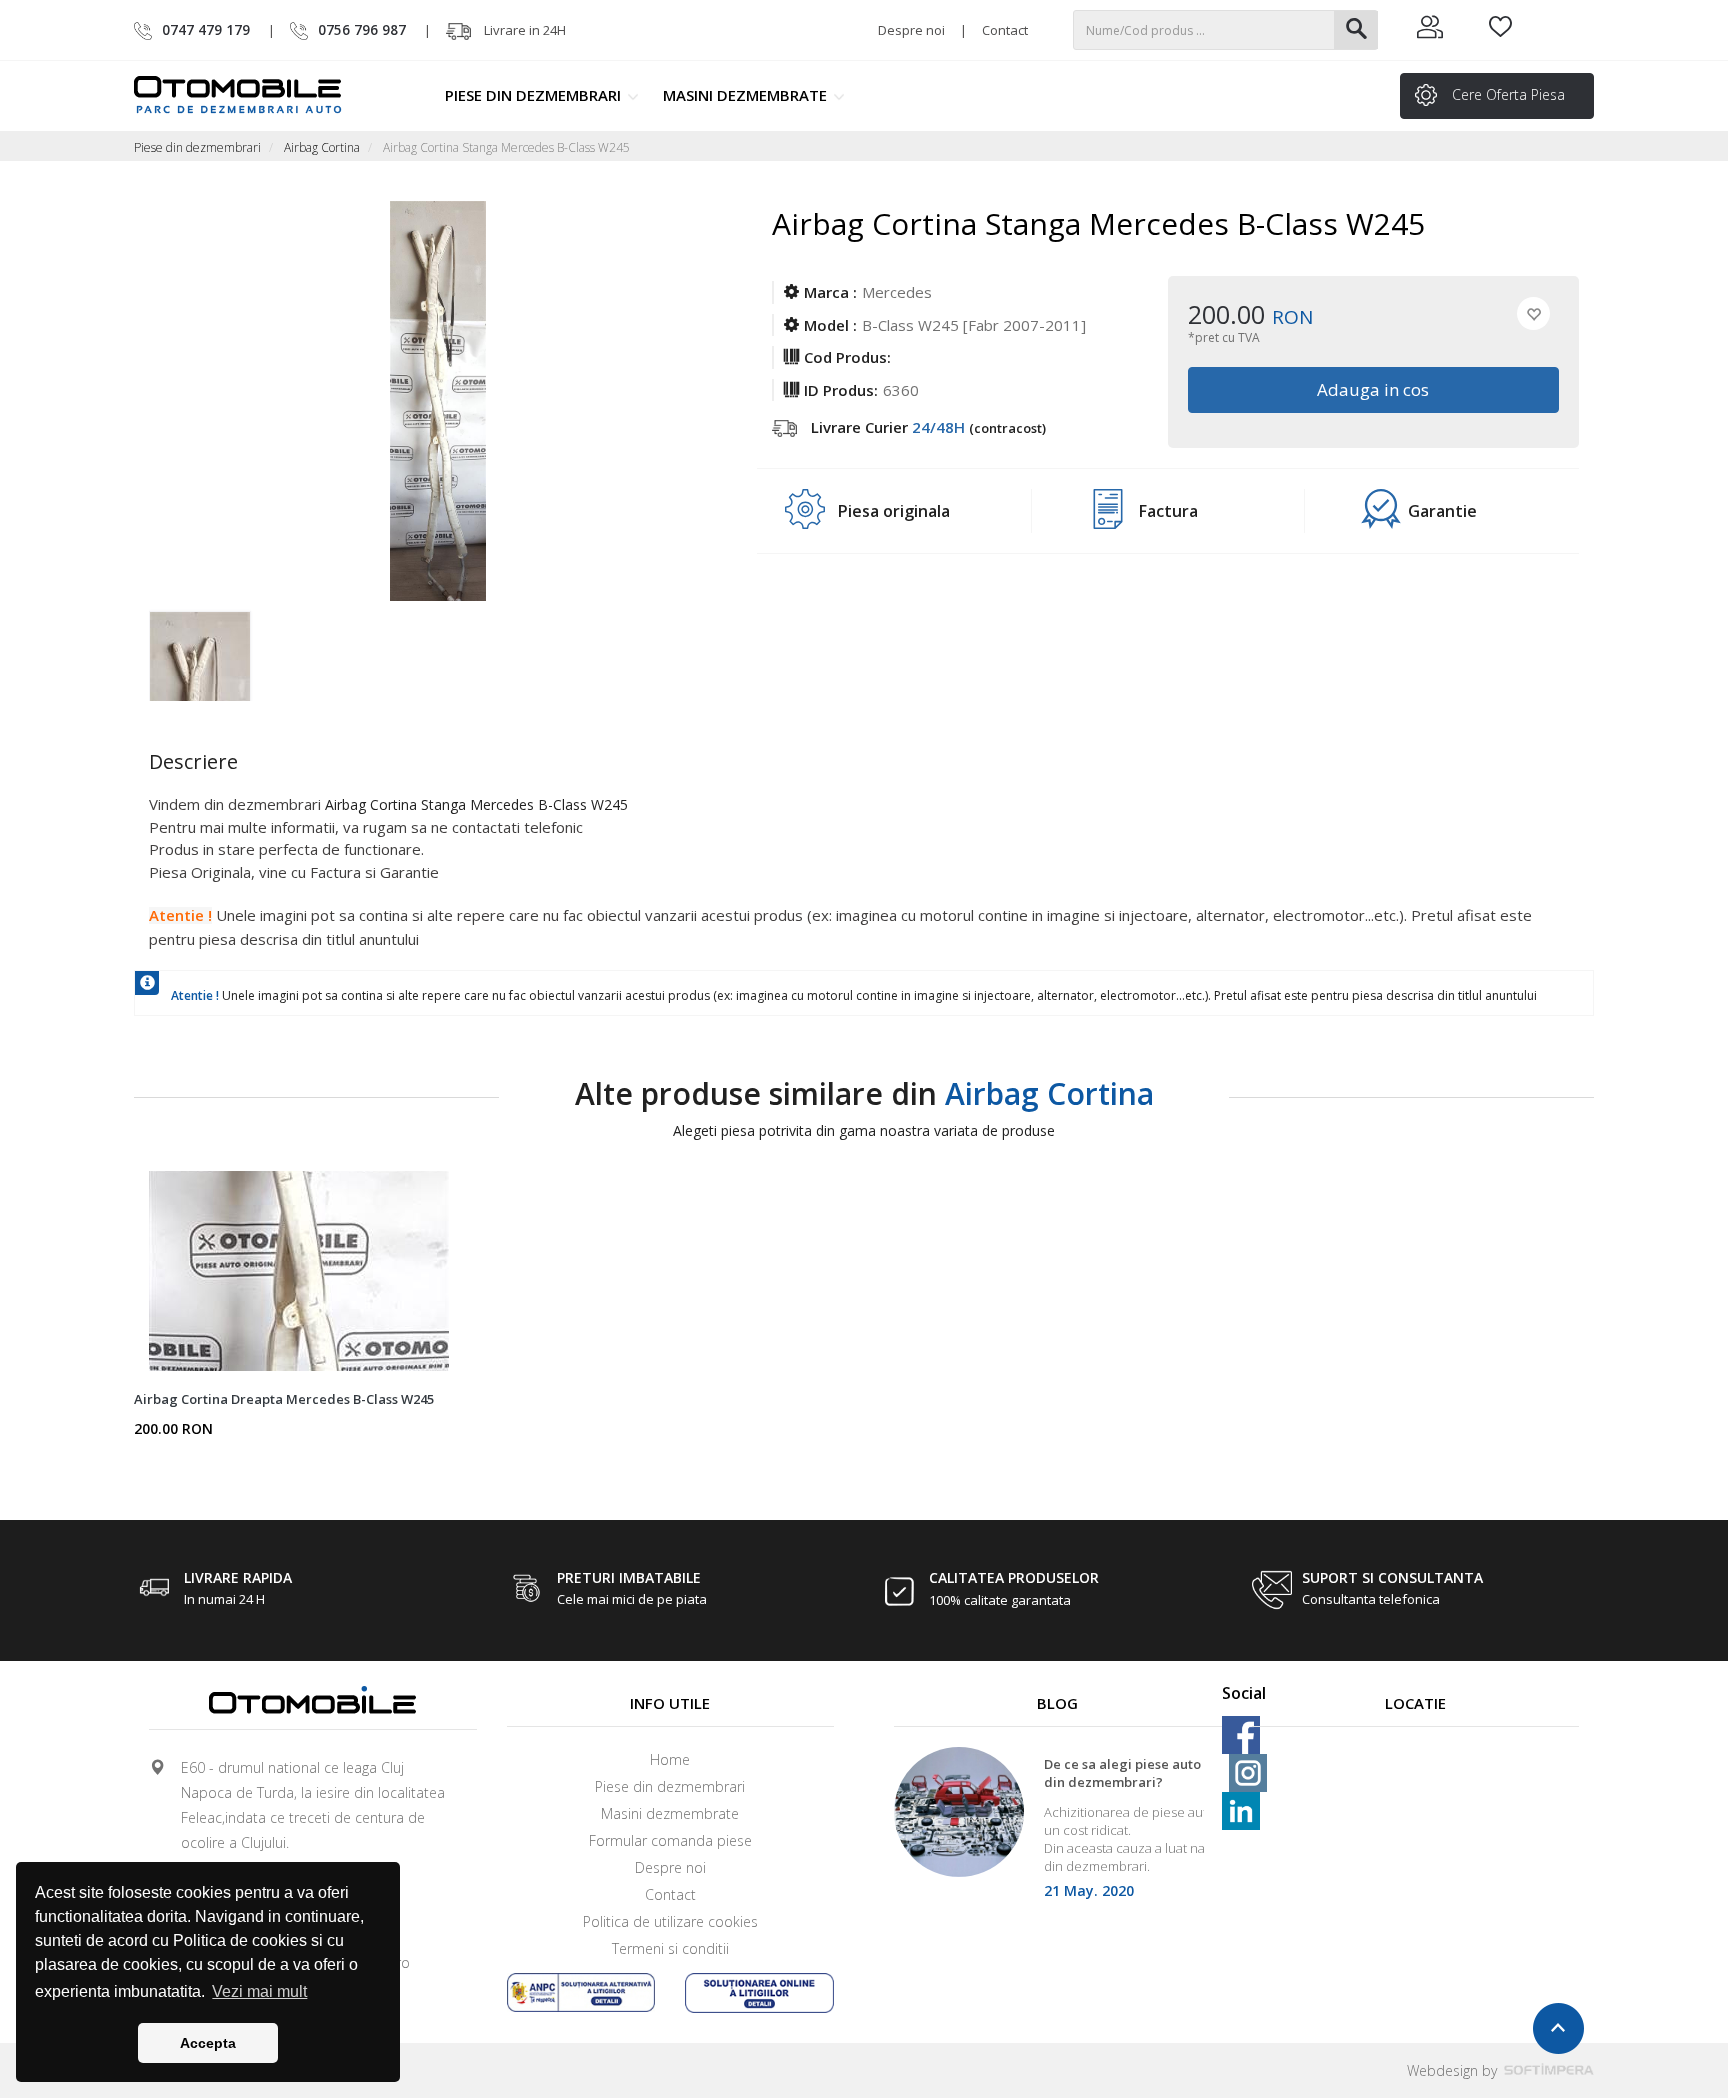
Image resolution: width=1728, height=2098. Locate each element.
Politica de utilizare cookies (670, 1921)
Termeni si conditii (670, 1948)
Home (670, 1759)
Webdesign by (1454, 2070)
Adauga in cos (1374, 389)
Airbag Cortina (322, 147)
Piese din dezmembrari (535, 95)
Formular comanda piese (670, 1840)
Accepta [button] (208, 2043)
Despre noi (911, 30)
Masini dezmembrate (747, 95)
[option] (221, 651)
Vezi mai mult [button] (259, 1991)
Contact (1005, 30)
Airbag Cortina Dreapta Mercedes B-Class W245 (284, 1399)
